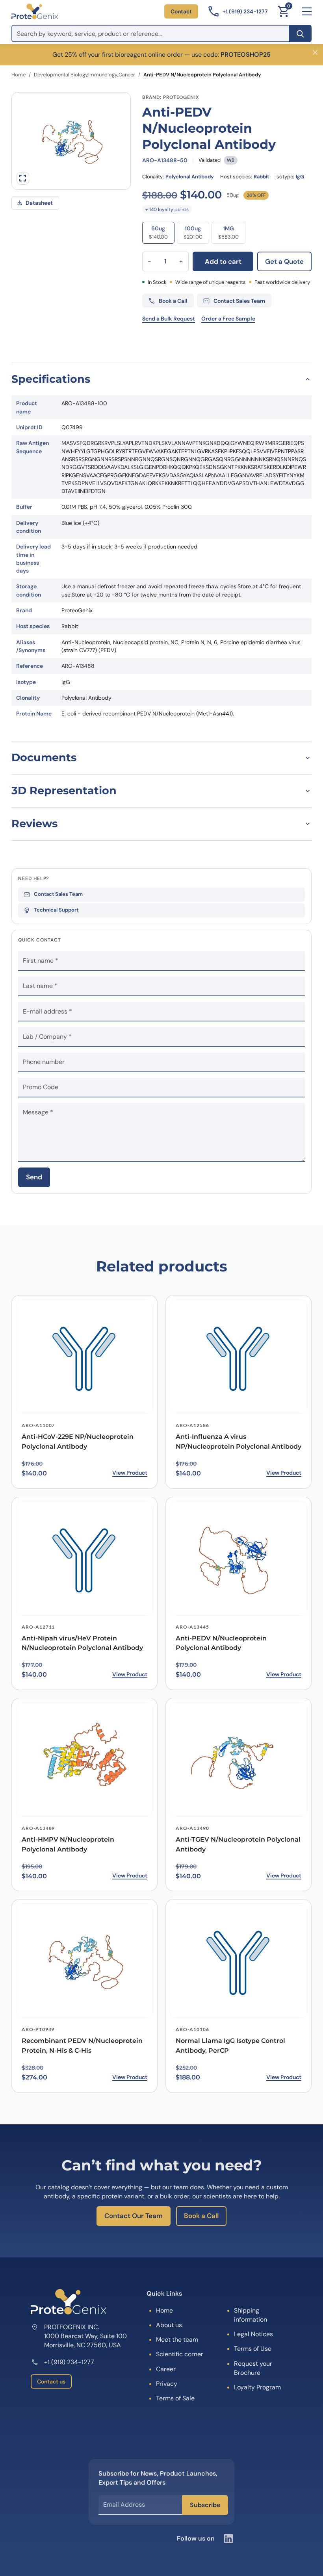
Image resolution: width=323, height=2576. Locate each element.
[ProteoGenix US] (35, 11)
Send (34, 1177)
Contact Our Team (134, 2216)
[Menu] (307, 11)
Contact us (51, 2381)
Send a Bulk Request (169, 319)
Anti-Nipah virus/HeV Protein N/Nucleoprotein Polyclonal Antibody (82, 1643)
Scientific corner (180, 2354)
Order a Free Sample (228, 319)
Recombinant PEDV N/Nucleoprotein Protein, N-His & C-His (82, 2046)
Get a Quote (284, 261)
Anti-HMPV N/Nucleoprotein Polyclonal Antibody (68, 1844)
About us (169, 2325)
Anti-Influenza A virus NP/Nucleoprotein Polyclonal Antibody (239, 1442)
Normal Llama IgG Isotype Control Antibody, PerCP (230, 2046)
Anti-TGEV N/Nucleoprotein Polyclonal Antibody (238, 1844)
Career (166, 2369)
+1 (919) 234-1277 (69, 2362)
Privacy (167, 2384)
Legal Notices (253, 2334)
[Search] (300, 33)
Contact (181, 11)
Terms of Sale (175, 2398)
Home (19, 75)
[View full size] (23, 178)
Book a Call (201, 2216)
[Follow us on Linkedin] (228, 2539)
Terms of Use (253, 2349)
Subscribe (205, 2505)
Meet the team (177, 2340)
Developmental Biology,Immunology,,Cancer (84, 75)
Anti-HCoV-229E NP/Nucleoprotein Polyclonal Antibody (78, 1442)
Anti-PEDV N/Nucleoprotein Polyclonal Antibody (221, 1643)
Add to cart (223, 261)
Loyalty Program (257, 2387)
